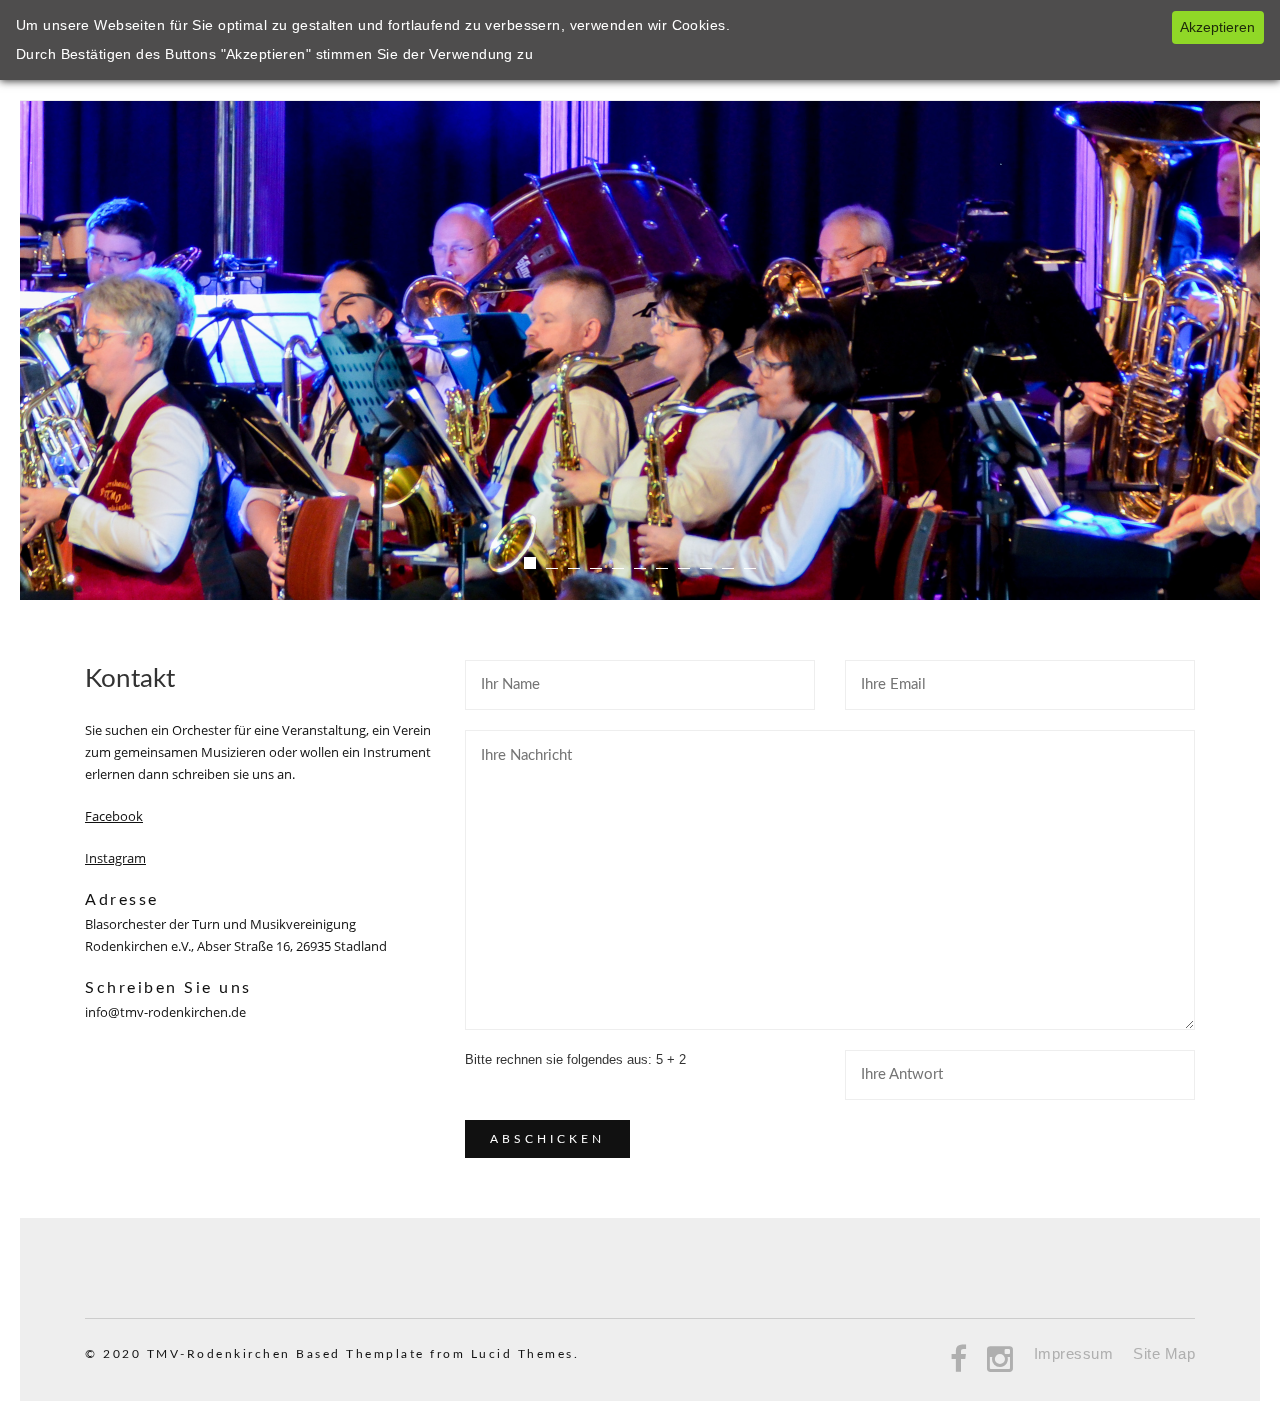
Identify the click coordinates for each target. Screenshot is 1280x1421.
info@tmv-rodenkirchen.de (165, 1012)
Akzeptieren (1217, 27)
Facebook (114, 816)
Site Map (1164, 1353)
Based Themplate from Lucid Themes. (437, 1354)
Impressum (1074, 1353)
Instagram (115, 858)
